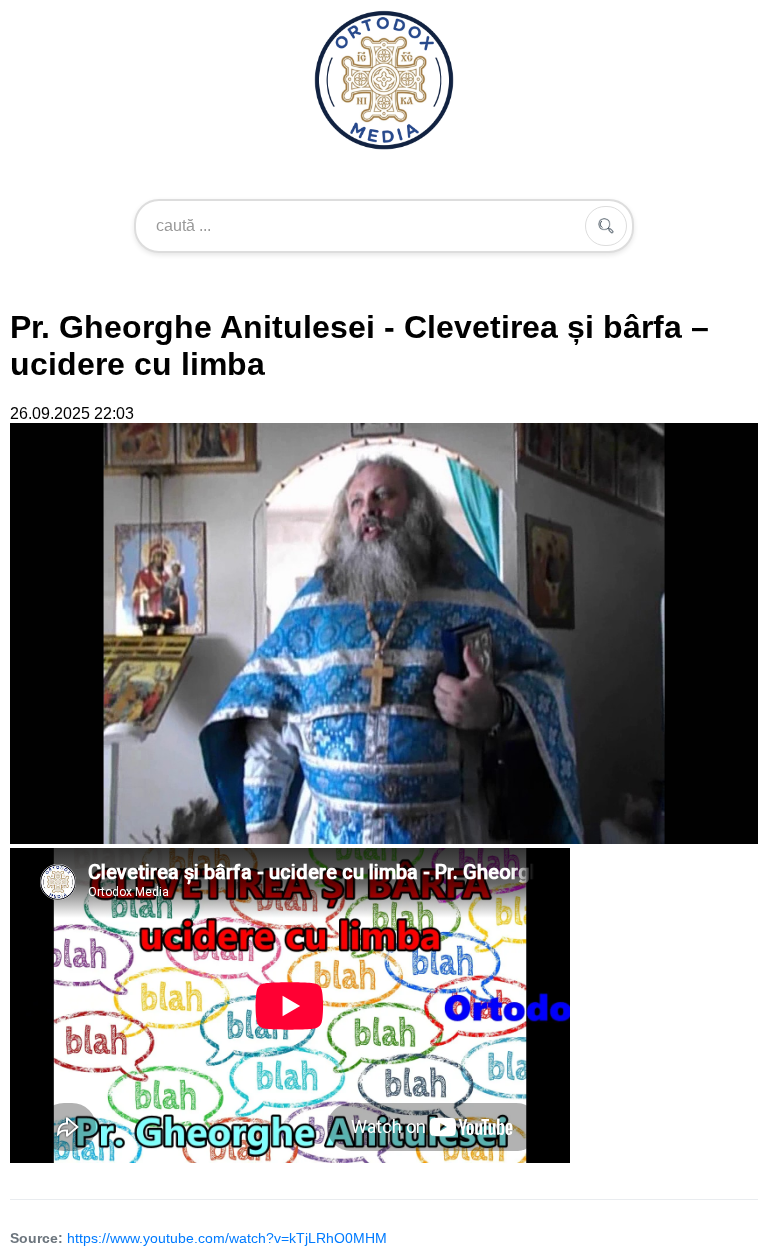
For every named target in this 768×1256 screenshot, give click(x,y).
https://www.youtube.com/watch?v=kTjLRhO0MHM (227, 1238)
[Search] (606, 226)
